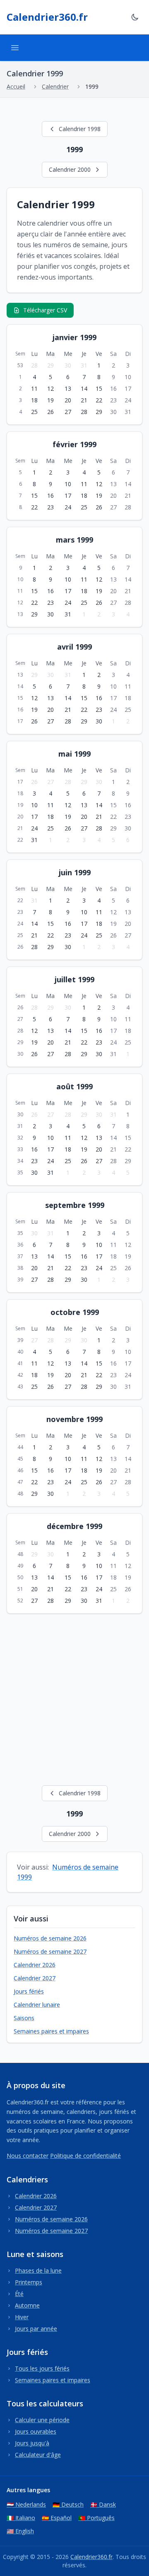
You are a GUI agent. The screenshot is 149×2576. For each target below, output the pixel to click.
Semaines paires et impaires (51, 2031)
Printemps (29, 2282)
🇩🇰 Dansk (103, 2504)
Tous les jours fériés (42, 2368)
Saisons (24, 2018)
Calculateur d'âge (38, 2455)
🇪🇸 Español (57, 2518)
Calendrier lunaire (37, 2005)
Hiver (22, 2317)
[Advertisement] (74, 1698)
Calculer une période (42, 2420)
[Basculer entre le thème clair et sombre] (135, 17)
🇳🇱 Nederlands (26, 2504)
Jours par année (36, 2329)
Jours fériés (29, 1991)
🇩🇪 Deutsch (68, 2504)
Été (19, 2294)
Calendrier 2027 (35, 1978)
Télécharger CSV (45, 310)
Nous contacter (28, 2156)
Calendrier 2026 (35, 1965)
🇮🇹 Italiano (21, 2518)
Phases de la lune (38, 2270)
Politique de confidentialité (85, 2156)
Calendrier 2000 (70, 169)
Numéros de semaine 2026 (50, 1938)
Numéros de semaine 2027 (50, 1951)
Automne (27, 2305)
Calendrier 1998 (80, 129)
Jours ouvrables (36, 2431)
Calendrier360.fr (47, 17)
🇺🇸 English (20, 2531)
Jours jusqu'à (32, 2443)
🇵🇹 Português (96, 2518)
